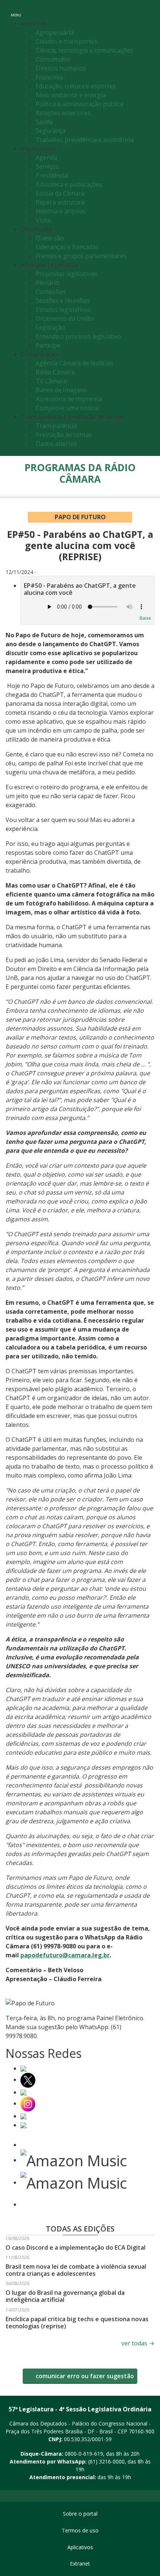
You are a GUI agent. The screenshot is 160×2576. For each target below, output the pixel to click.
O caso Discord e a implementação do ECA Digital (76, 2247)
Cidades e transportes (66, 41)
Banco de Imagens (61, 390)
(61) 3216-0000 (106, 2461)
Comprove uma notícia (67, 408)
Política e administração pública (79, 104)
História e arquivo (61, 211)
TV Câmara (51, 381)
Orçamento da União (65, 318)
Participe (48, 345)
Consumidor (53, 59)
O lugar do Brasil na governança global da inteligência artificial (65, 2296)
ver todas (138, 2343)
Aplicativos (80, 2547)
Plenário (47, 283)
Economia (49, 77)
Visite (43, 220)
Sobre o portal (80, 2514)
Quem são (50, 238)
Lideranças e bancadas (67, 247)
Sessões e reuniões (63, 301)
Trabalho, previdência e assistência (85, 140)
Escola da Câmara (60, 193)
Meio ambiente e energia (71, 95)
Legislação (50, 327)
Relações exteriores (63, 113)
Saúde (44, 122)
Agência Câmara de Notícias (74, 363)
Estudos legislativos (63, 310)
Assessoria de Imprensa (69, 399)
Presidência (52, 175)
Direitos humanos (61, 68)
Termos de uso (80, 2530)
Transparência (56, 426)
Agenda (46, 158)
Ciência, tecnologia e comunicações (84, 50)
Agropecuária (55, 32)
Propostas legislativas (66, 274)
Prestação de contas (64, 435)
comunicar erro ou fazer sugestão (84, 2376)
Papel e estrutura (60, 202)
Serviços (47, 166)
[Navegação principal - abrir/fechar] (16, 10)
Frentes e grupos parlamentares (81, 256)
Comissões (51, 292)
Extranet (80, 2564)
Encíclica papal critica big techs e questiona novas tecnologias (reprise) (77, 2323)
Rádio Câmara (55, 372)
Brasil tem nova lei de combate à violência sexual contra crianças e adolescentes (76, 2270)
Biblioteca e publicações (69, 184)
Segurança (51, 131)
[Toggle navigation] (146, 11)
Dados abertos (56, 444)
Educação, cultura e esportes (76, 86)
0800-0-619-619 (84, 2454)
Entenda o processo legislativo (78, 336)
